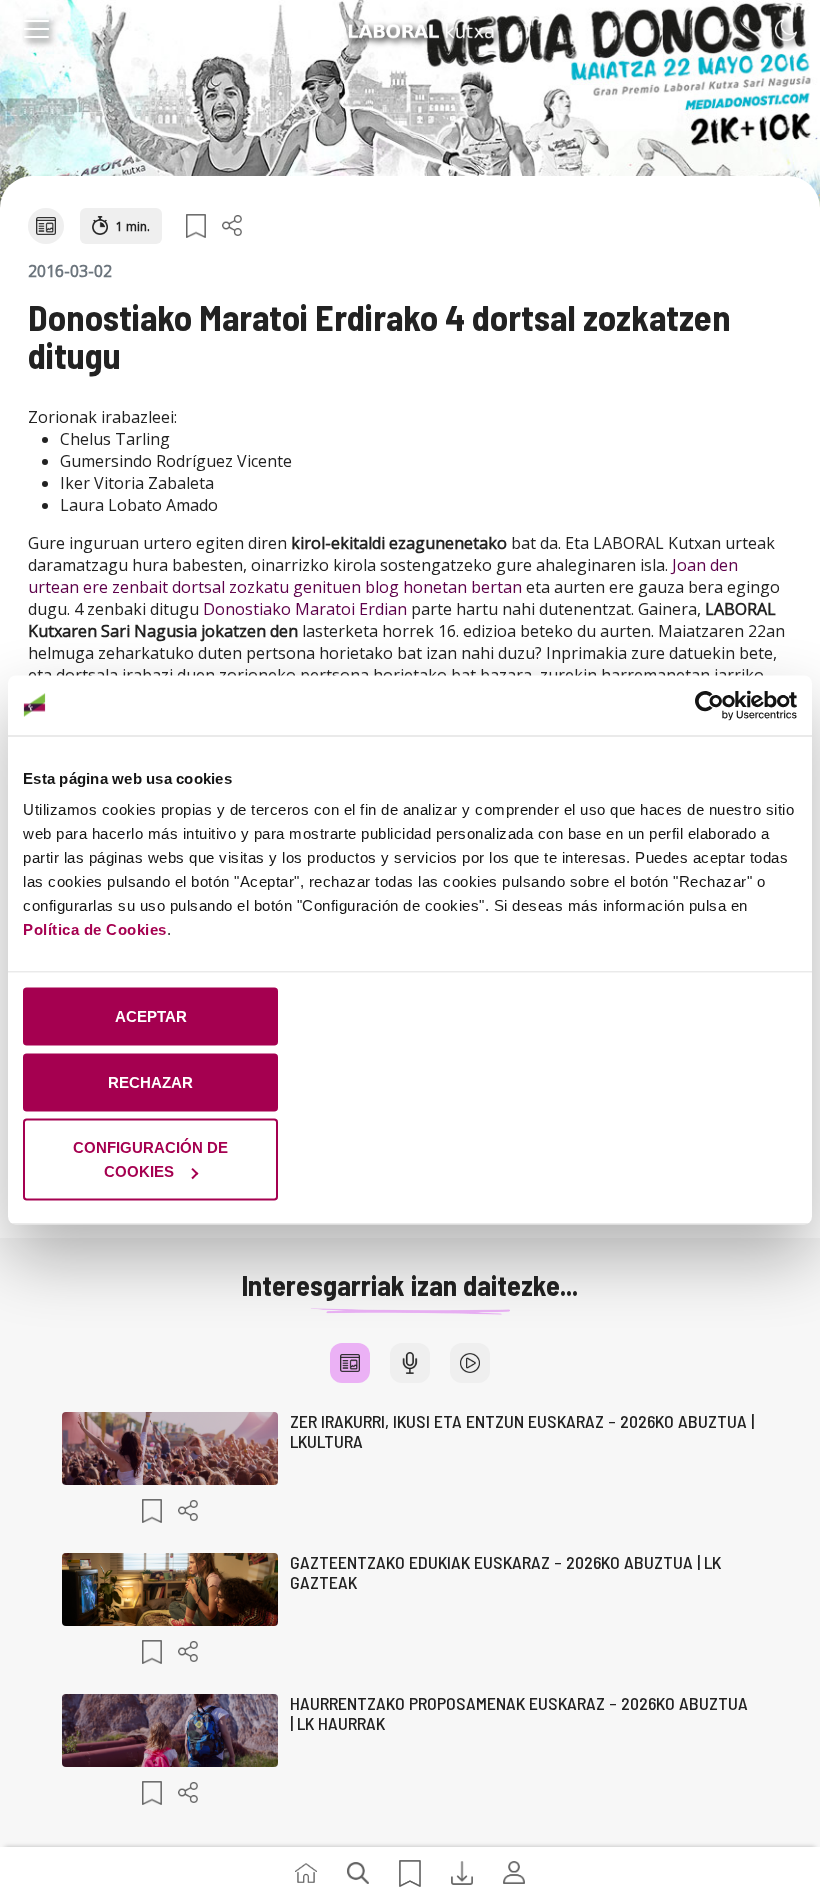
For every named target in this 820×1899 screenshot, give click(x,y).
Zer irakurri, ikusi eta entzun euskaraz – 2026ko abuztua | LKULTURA (522, 1431)
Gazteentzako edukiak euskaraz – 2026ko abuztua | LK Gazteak (505, 1572)
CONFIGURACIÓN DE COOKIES (150, 1159)
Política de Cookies (95, 929)
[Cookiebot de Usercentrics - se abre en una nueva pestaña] (709, 705)
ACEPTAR (151, 1016)
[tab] (350, 1363)
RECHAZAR (150, 1081)
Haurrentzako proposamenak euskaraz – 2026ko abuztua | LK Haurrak (519, 1713)
